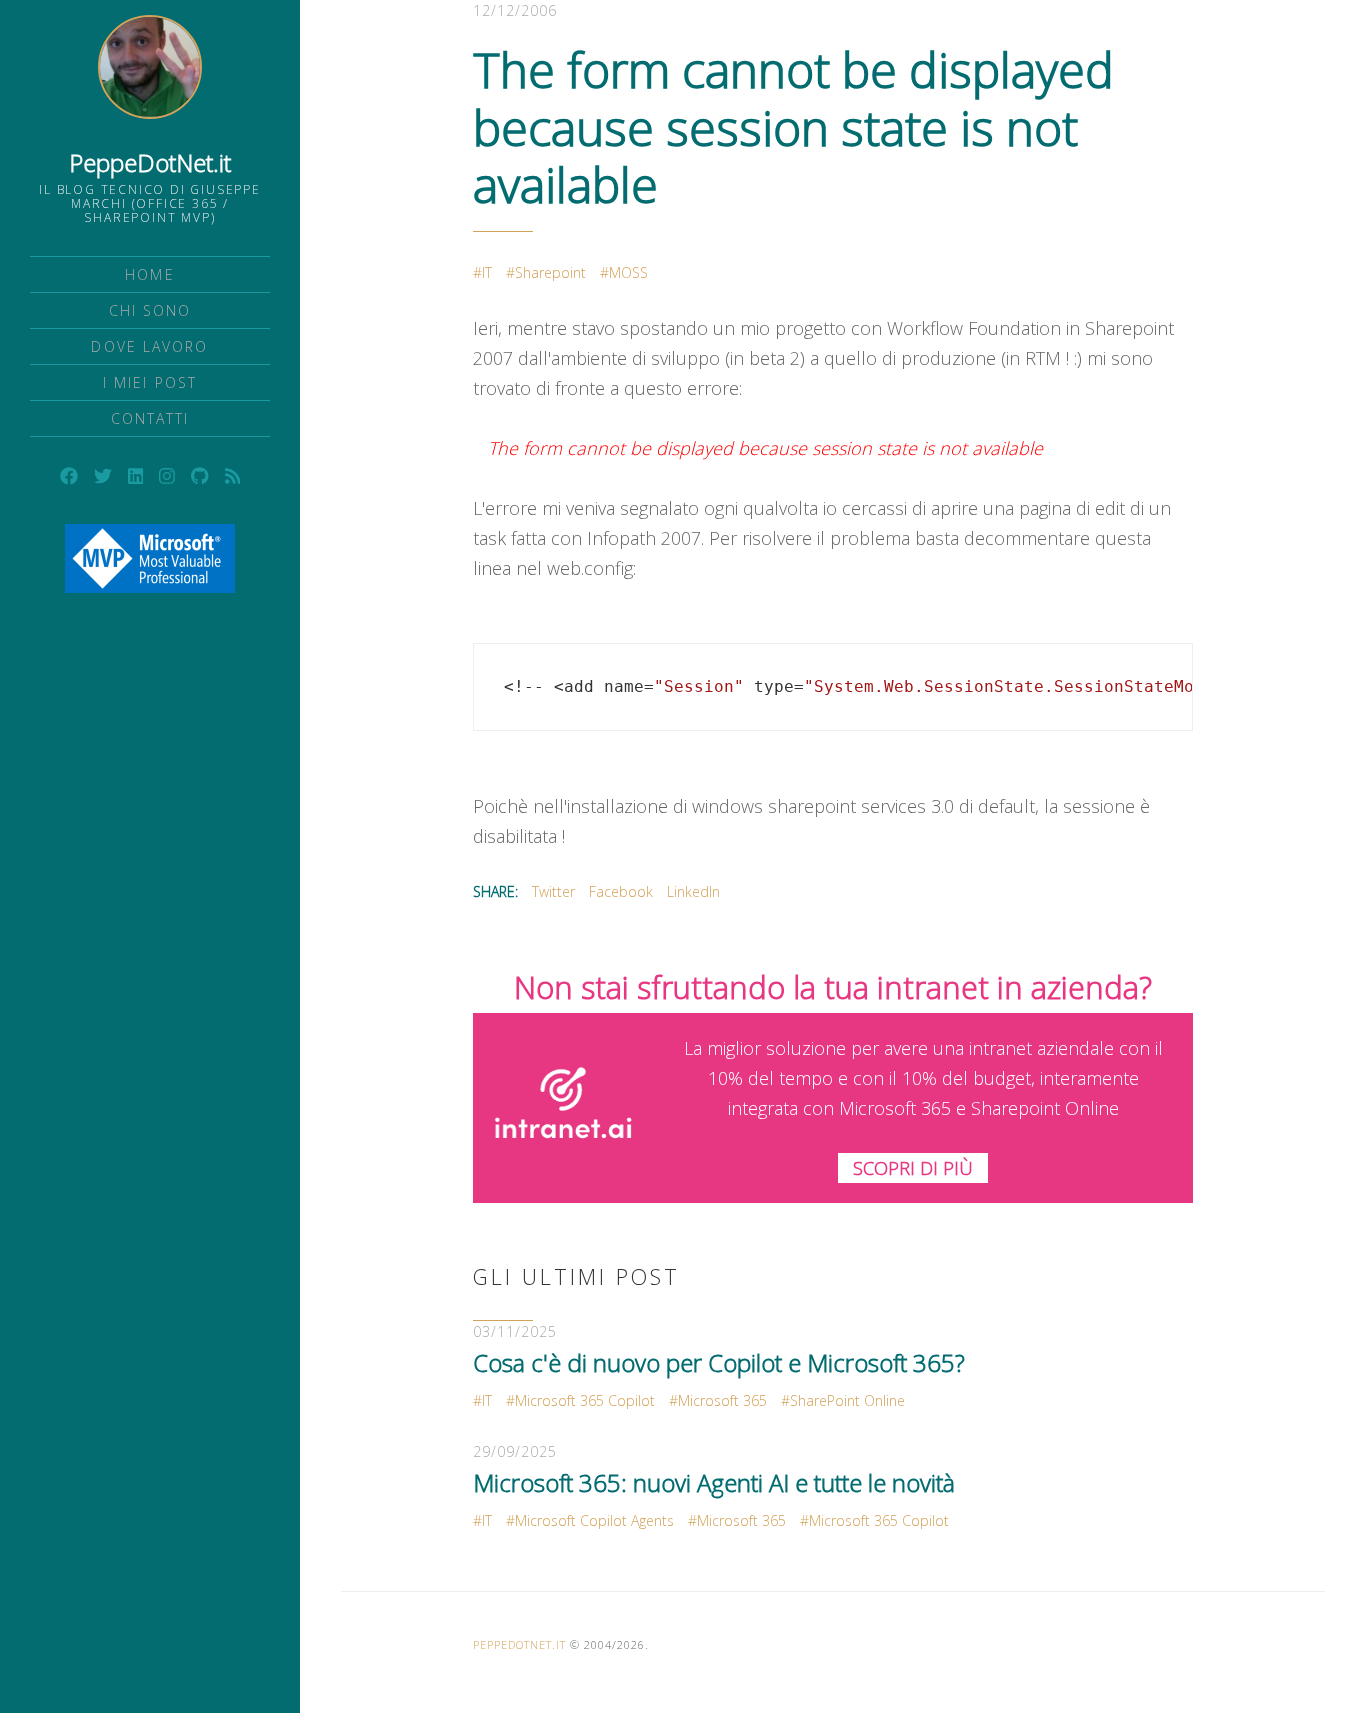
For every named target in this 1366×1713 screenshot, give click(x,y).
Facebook (621, 891)
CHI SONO (150, 310)
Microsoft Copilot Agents (594, 1520)
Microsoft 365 (722, 1400)
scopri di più (913, 1168)
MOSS (628, 272)
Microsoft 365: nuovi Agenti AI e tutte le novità (714, 1482)
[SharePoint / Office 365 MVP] (150, 558)
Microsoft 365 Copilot (585, 1400)
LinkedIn (693, 891)
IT (487, 272)
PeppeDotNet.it (150, 162)
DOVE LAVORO (149, 346)
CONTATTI (150, 418)
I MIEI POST (150, 382)
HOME (149, 274)
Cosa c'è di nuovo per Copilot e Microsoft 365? (719, 1362)
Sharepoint (550, 272)
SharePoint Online (847, 1400)
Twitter (553, 891)
